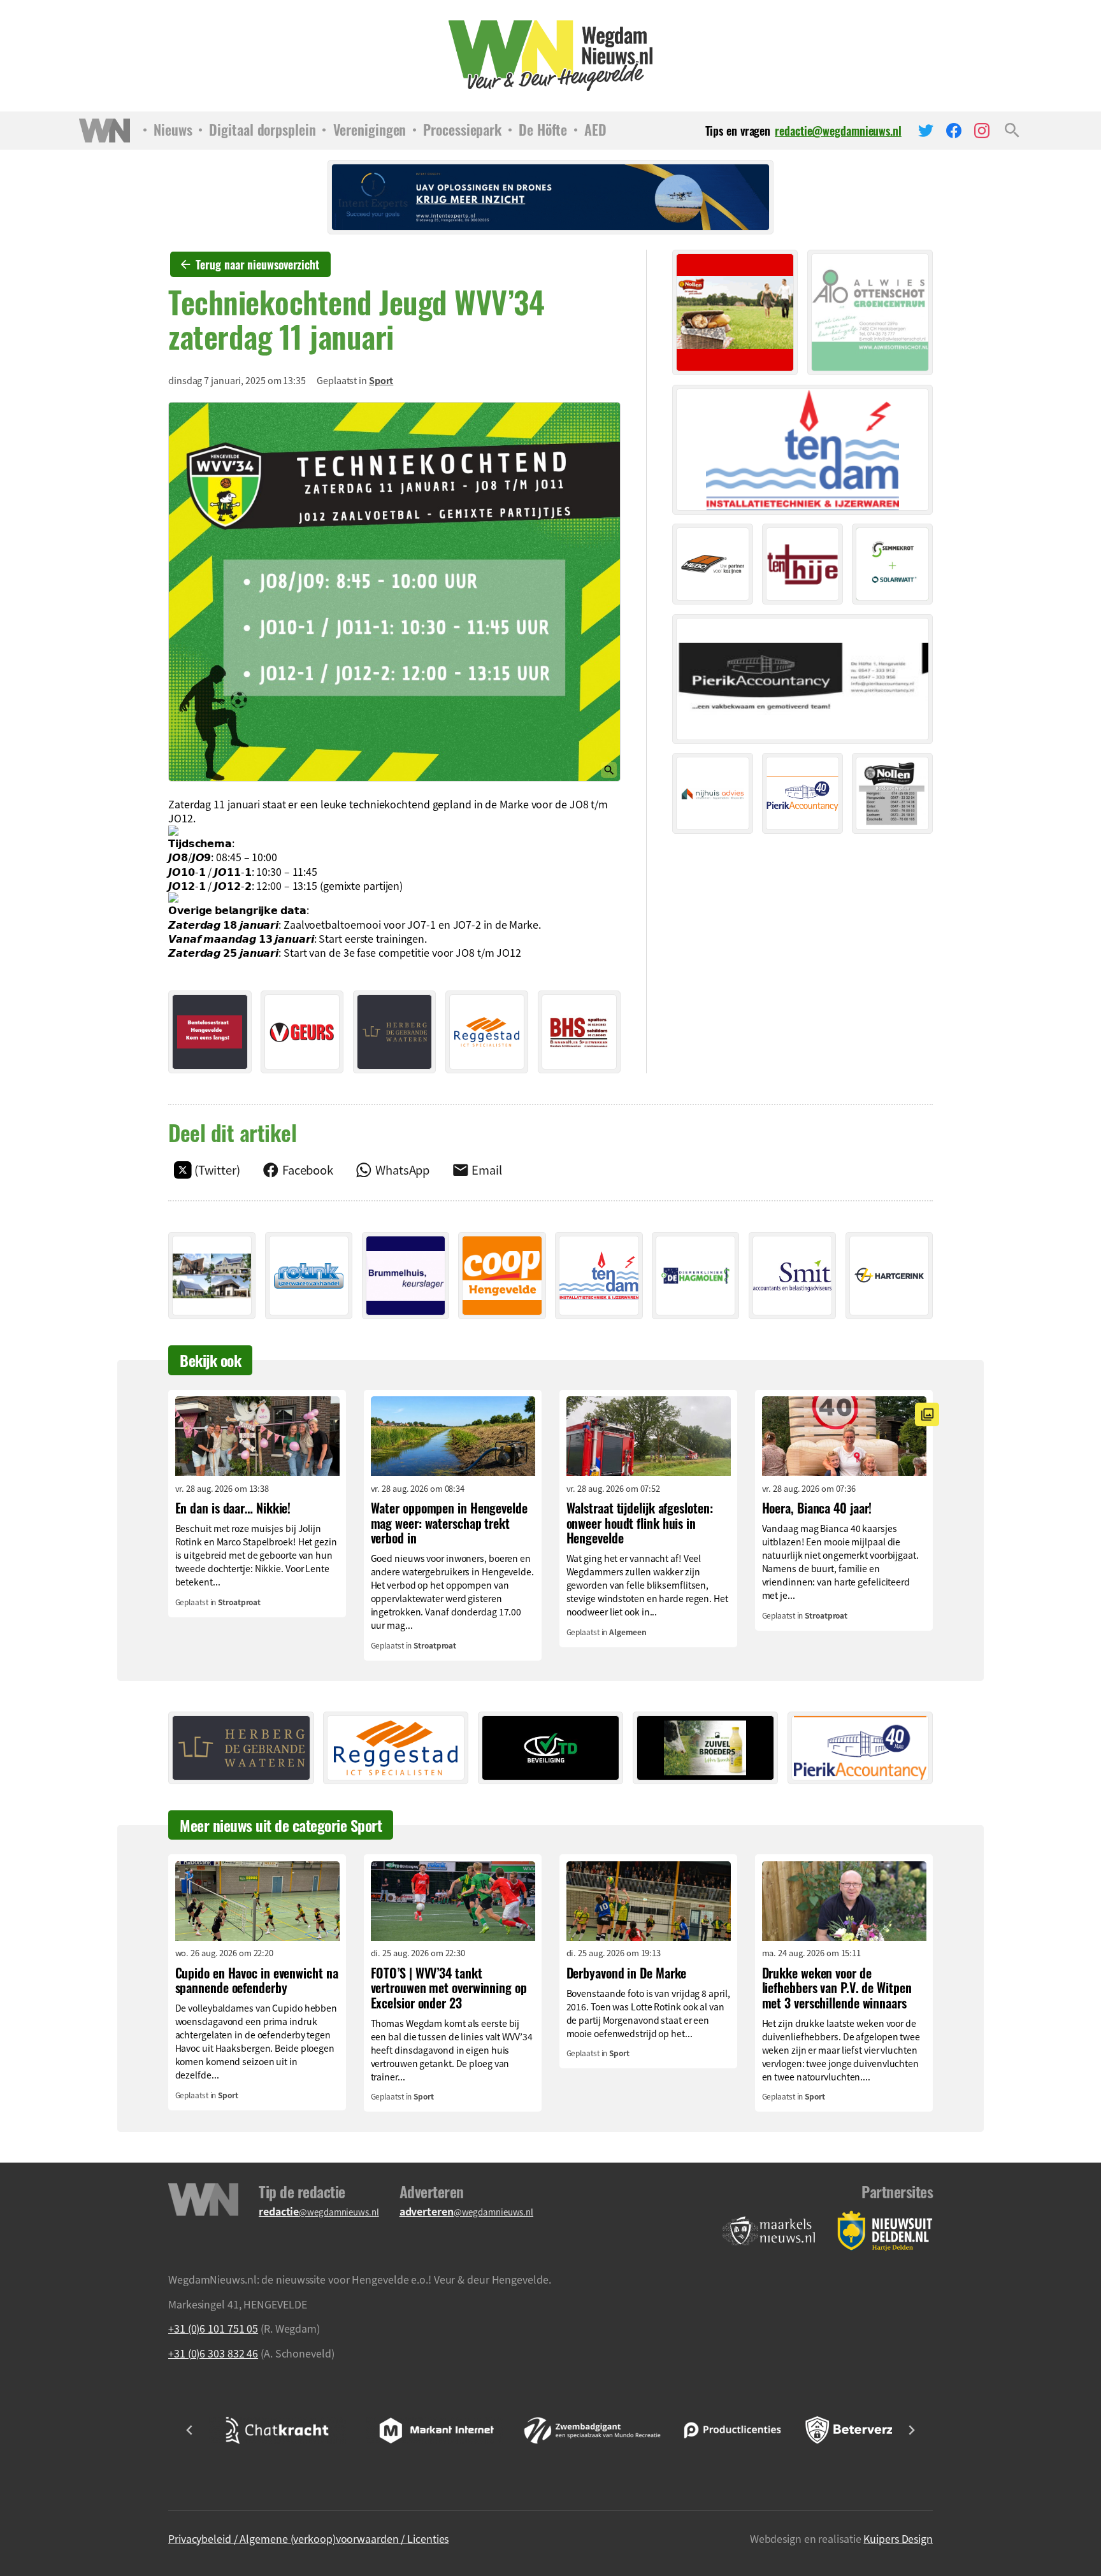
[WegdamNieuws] (551, 56)
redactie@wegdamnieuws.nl (838, 131)
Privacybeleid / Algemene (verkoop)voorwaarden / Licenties (308, 2538)
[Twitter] (926, 131)
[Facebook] (954, 131)
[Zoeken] (1012, 131)
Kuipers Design (898, 2538)
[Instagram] (982, 131)
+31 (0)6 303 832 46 (213, 2353)
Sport (381, 380)
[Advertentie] (210, 1032)
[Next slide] (911, 2430)
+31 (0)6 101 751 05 (213, 2328)
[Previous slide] (190, 2430)
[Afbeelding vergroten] (394, 592)
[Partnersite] (769, 2231)
